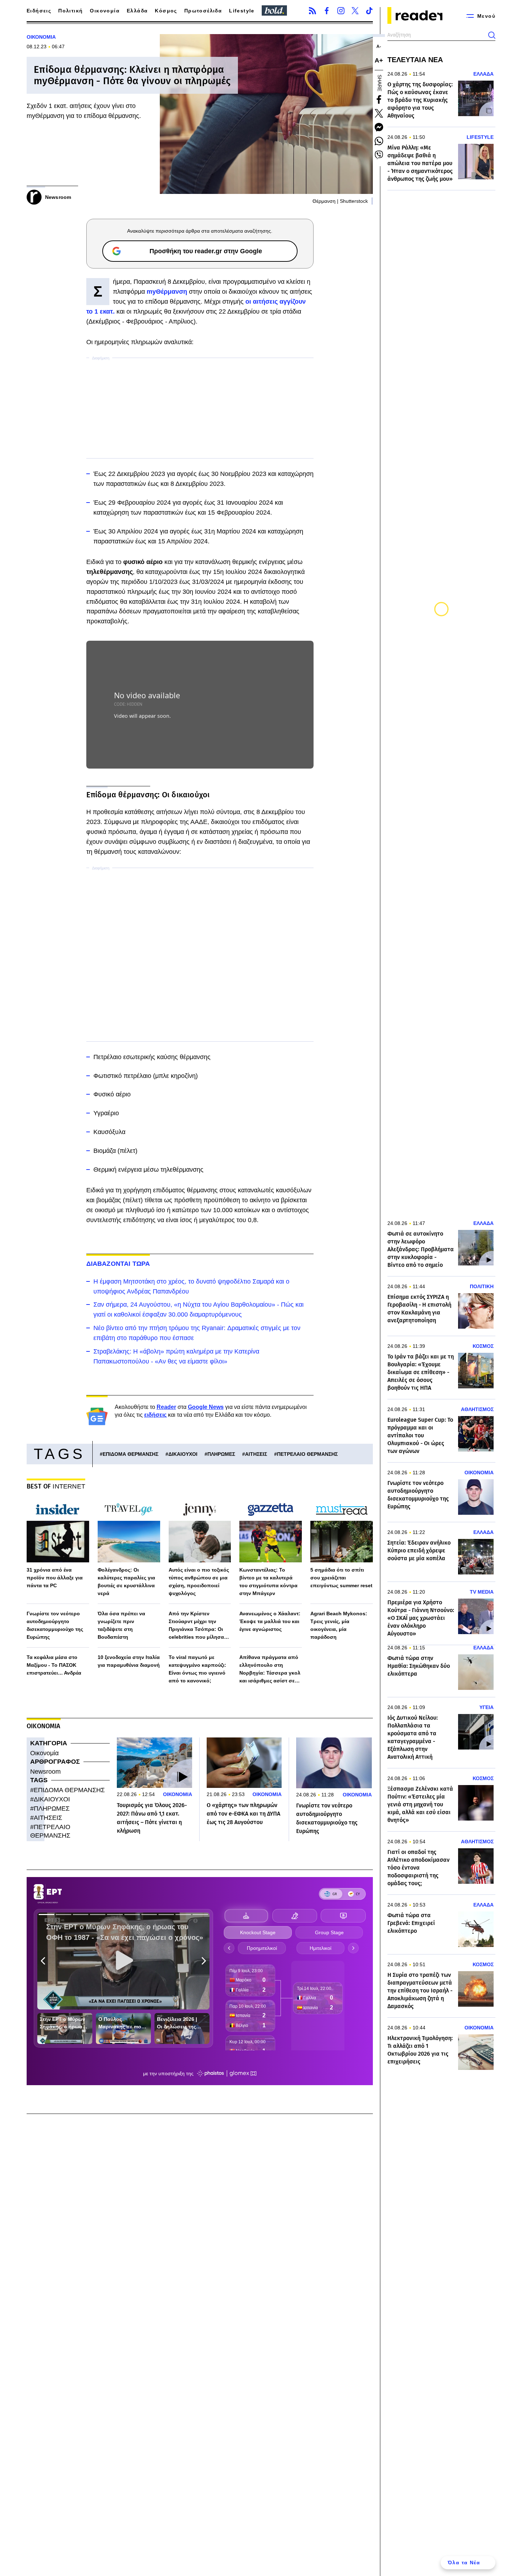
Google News (206, 1407)
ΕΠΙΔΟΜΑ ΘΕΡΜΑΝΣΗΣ (130, 1454)
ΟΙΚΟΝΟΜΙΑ (41, 37)
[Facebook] (327, 11)
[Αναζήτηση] (492, 35)
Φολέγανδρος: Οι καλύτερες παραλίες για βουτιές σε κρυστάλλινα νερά (126, 1582)
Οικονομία (105, 11)
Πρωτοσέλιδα (203, 11)
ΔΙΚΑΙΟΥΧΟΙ (183, 1454)
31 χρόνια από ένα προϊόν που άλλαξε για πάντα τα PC (55, 1578)
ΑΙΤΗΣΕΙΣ (256, 1454)
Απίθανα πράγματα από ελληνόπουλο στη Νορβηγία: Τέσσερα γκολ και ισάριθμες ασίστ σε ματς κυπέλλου (270, 1669)
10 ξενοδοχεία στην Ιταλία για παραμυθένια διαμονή (129, 1661)
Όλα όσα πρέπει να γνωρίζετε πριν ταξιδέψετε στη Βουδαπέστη (121, 1625)
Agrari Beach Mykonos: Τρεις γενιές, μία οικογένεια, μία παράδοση (339, 1625)
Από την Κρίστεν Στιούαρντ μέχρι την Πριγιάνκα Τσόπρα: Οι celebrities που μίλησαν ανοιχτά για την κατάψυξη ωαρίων (200, 1626)
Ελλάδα (137, 11)
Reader (166, 1407)
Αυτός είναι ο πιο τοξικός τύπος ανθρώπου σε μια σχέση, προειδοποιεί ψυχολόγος (199, 1582)
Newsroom (45, 1772)
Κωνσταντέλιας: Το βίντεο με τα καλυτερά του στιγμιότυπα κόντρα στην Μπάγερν (268, 1582)
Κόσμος (166, 11)
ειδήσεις (155, 1415)
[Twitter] (355, 11)
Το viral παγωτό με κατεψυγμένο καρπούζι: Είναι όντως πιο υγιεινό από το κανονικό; (197, 1669)
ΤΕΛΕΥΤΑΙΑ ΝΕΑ (415, 60)
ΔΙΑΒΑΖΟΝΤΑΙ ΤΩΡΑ (118, 1264)
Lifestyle (242, 11)
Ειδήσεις (39, 11)
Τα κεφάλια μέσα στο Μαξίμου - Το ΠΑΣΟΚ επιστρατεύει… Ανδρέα (54, 1665)
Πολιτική (70, 11)
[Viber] (379, 155)
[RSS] (312, 11)
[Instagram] (341, 11)
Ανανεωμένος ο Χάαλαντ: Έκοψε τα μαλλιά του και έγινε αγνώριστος (270, 1621)
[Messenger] (379, 127)
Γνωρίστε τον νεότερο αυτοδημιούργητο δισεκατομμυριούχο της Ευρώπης (55, 1625)
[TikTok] (369, 11)
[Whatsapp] (379, 141)
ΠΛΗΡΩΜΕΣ (221, 1454)
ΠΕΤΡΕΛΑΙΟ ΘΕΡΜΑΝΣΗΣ (307, 1454)
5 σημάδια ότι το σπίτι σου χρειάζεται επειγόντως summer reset (341, 1578)
